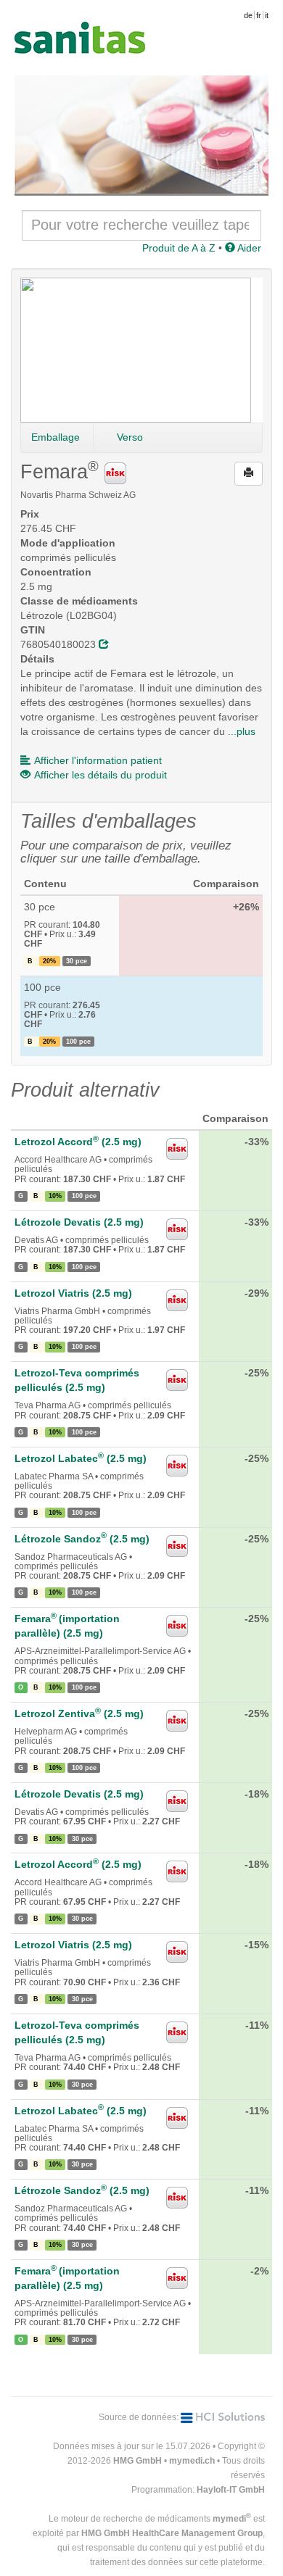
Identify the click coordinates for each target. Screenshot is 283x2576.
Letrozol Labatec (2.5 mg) (81, 1458)
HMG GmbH (138, 2461)
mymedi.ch (192, 2461)
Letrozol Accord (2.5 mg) (78, 1142)
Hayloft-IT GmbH (231, 2490)
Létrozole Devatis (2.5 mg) (79, 1222)
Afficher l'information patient (98, 760)
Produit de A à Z (179, 248)
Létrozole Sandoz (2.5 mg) (82, 1539)
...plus (242, 731)
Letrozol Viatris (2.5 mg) (73, 1293)
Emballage (56, 437)
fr (259, 15)
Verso (130, 437)
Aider (248, 248)
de (248, 15)
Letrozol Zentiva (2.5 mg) (79, 1713)
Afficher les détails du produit (101, 775)
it (267, 15)
